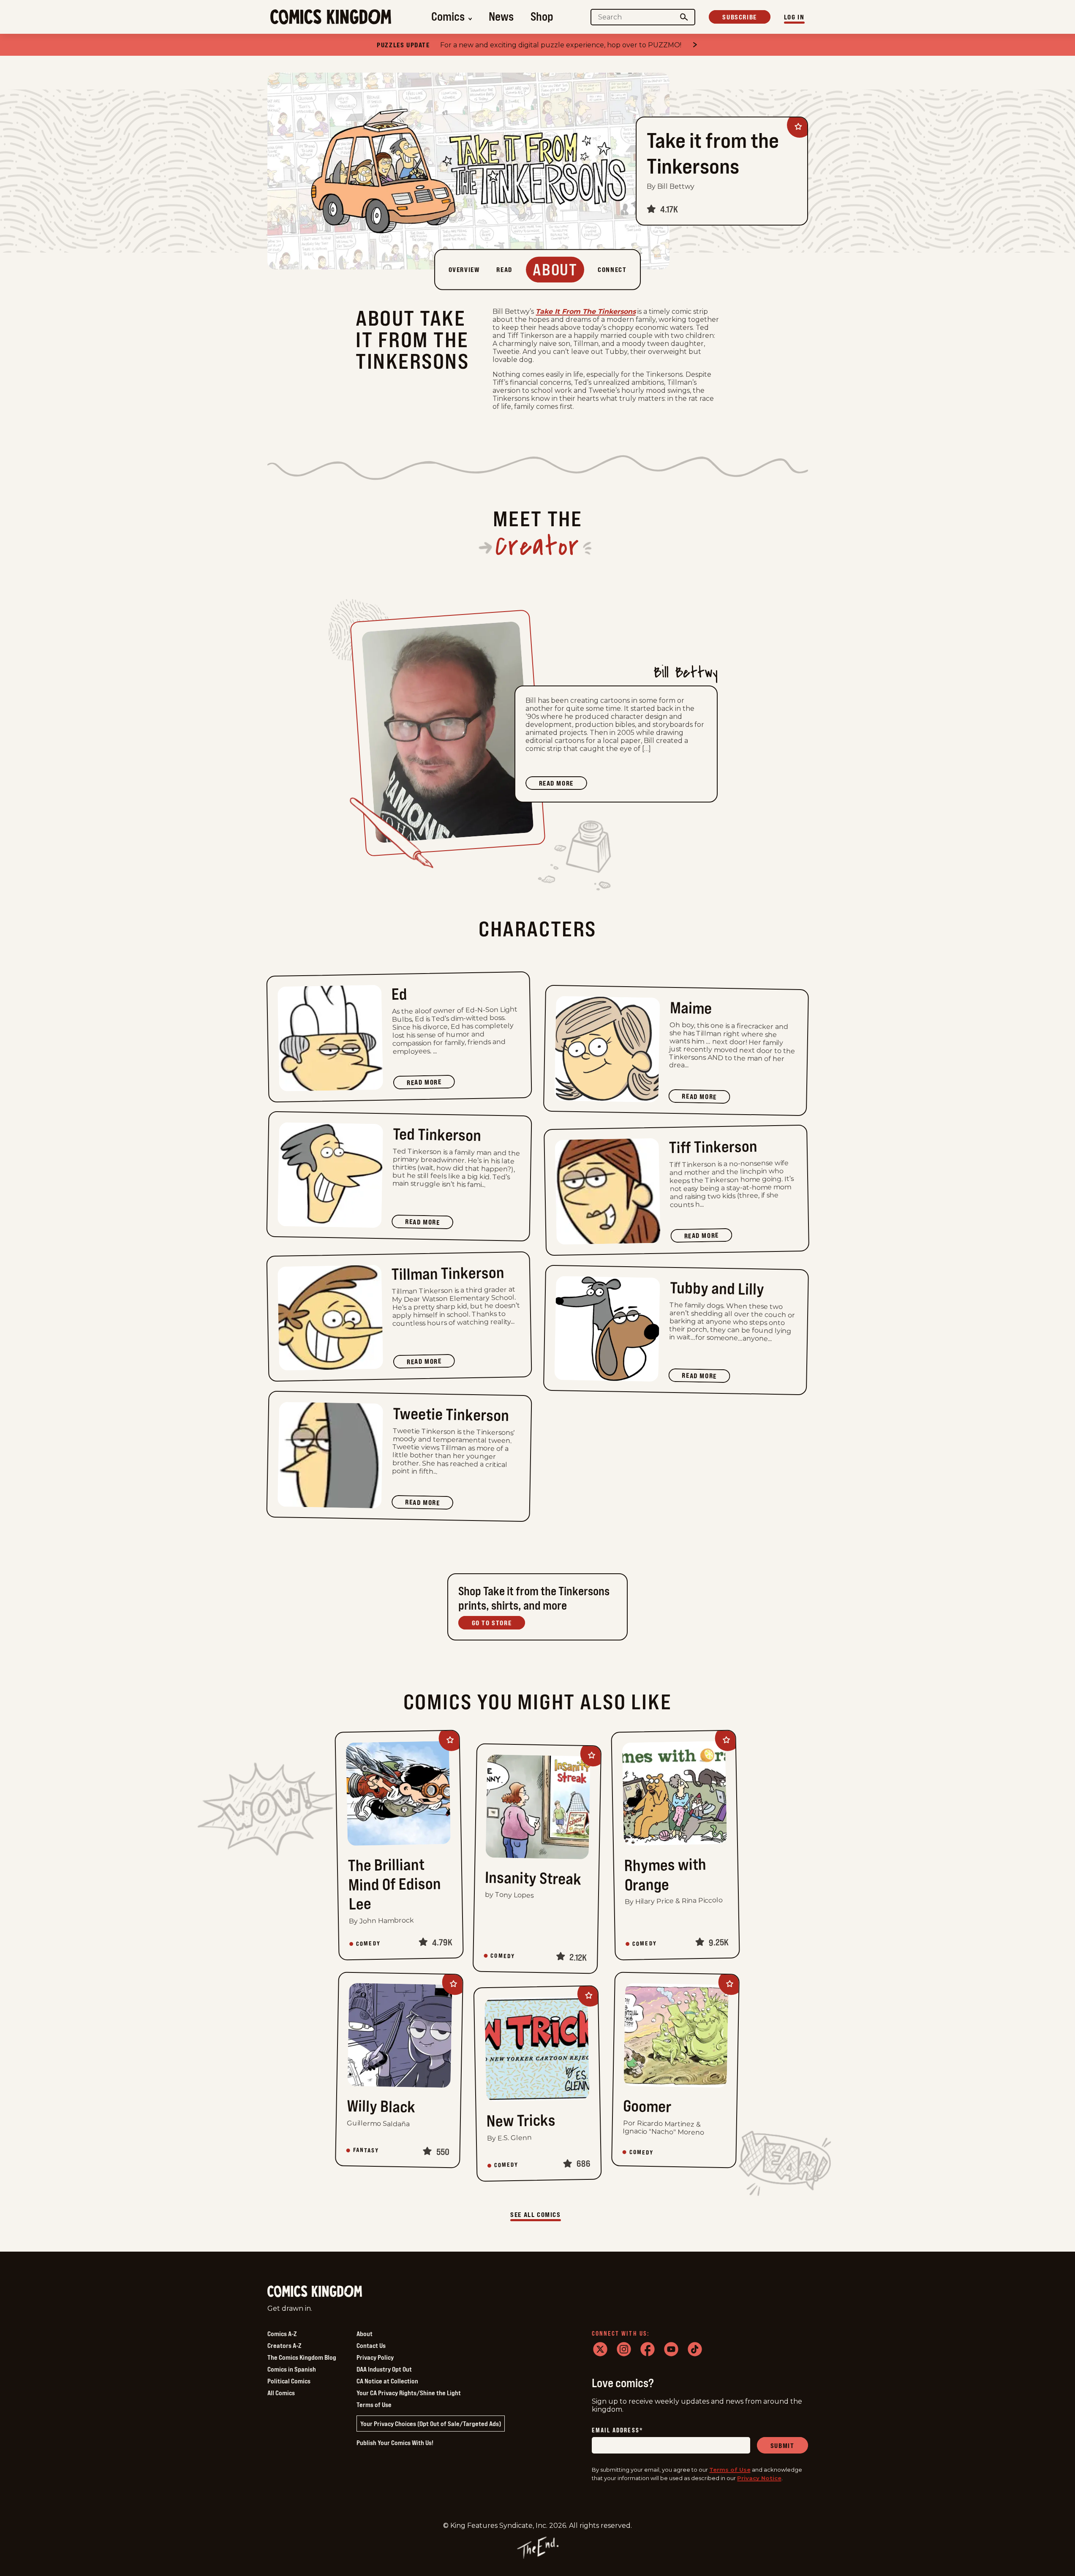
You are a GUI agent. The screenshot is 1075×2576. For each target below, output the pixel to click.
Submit (782, 2445)
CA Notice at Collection (387, 2381)
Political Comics (289, 2381)
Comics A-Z (282, 2334)
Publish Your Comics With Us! (395, 2443)
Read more (563, 784)
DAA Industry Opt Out (384, 2369)
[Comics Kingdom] (315, 2292)
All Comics (281, 2393)
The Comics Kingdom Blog (302, 2357)
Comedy (368, 1943)
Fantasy (366, 2150)
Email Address (618, 2430)
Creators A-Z (284, 2345)
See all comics (535, 2214)
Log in (794, 17)
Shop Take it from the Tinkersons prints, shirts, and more (534, 1598)
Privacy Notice (759, 2478)
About (365, 2334)
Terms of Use (374, 2405)
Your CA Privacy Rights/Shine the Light (409, 2393)
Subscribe (739, 17)
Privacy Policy (375, 2357)
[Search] (684, 17)
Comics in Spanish (292, 2369)
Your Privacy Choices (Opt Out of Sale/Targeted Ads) (431, 2424)
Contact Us (371, 2345)
